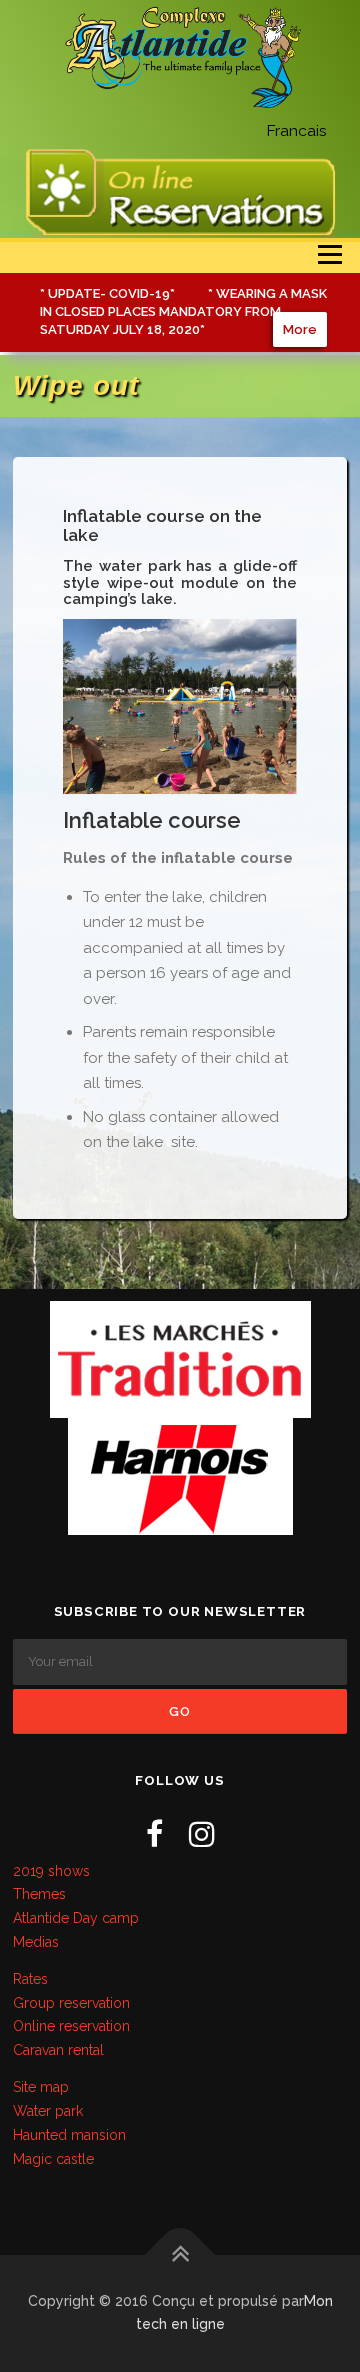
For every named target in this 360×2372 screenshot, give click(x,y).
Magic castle (53, 2159)
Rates (30, 1979)
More (300, 329)
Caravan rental (58, 2050)
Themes (39, 1894)
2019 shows (51, 1871)
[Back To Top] (180, 2254)
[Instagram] (202, 1834)
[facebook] (154, 1834)
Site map (41, 2087)
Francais (296, 130)
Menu (329, 255)
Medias (36, 1942)
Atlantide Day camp (76, 1918)
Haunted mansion (69, 2135)
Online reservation (71, 2026)
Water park (48, 2111)
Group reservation (71, 2003)
